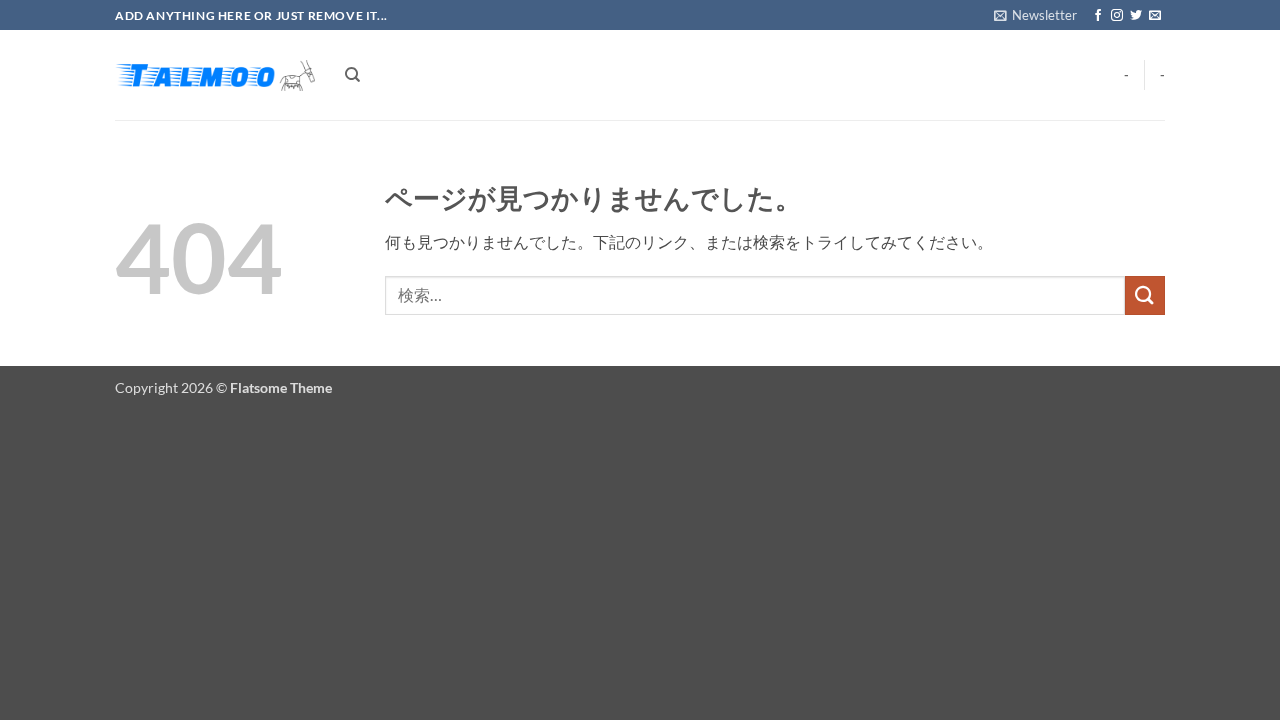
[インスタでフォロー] (1117, 16)
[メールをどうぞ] (1155, 16)
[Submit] (1145, 295)
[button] (1035, 15)
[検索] (352, 75)
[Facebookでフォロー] (1098, 16)
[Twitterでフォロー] (1136, 16)
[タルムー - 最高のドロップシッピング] (215, 75)
